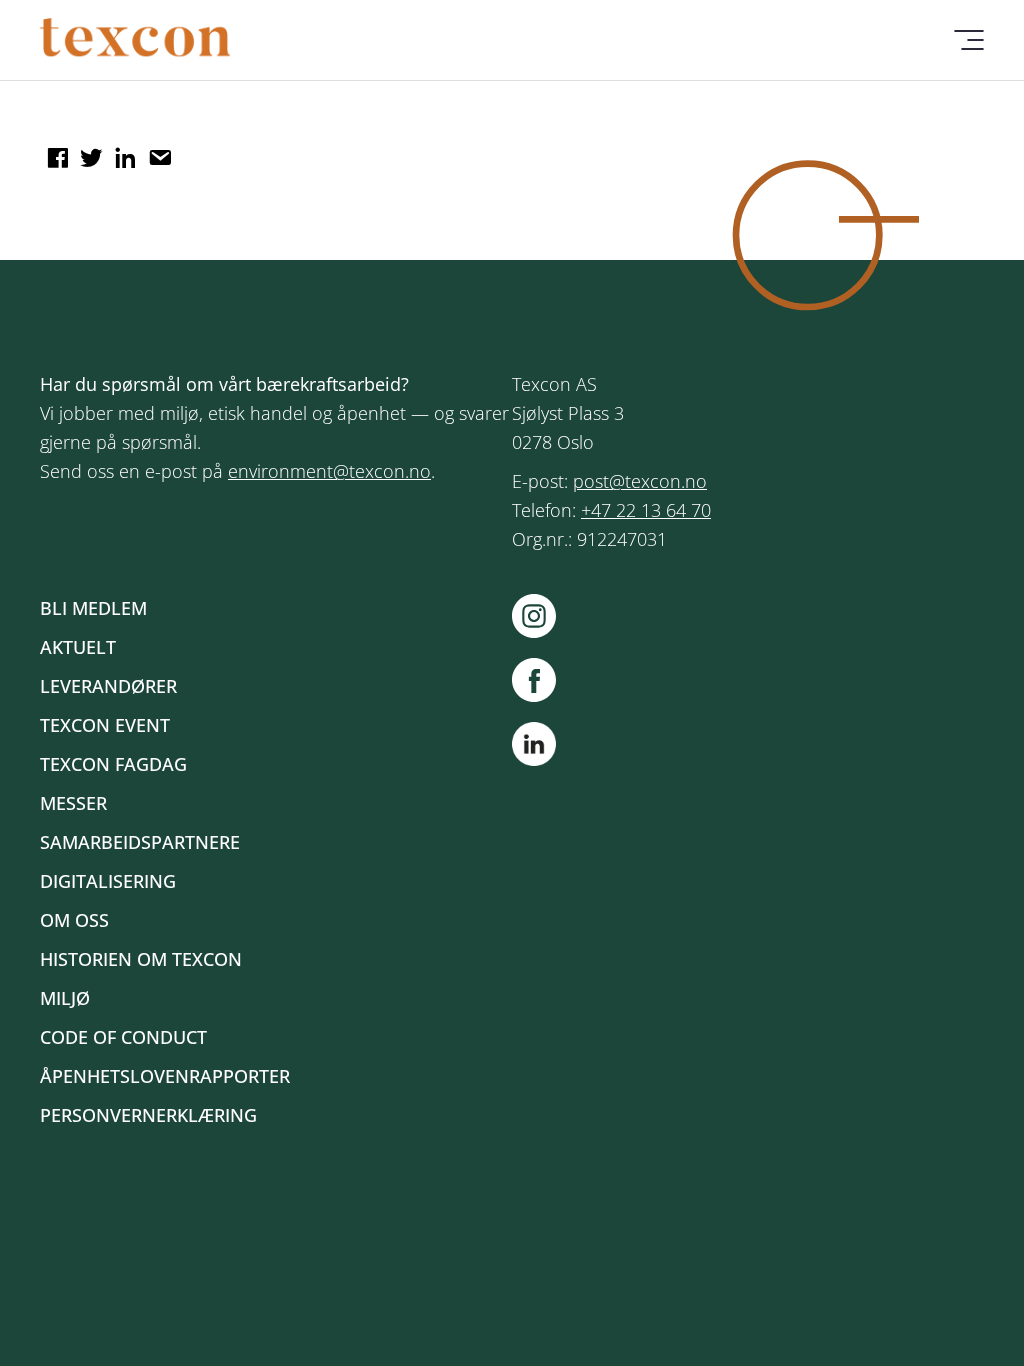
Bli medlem (93, 608)
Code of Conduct (123, 1037)
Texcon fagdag (113, 764)
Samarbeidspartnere (140, 842)
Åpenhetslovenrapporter (165, 1076)
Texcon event (105, 725)
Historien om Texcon (141, 959)
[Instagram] (544, 616)
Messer (73, 803)
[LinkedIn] (534, 748)
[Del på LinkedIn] (123, 151)
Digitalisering (108, 881)
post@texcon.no (640, 481)
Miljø (65, 998)
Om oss (74, 920)
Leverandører (108, 686)
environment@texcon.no (329, 471)
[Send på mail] (157, 151)
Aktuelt (78, 647)
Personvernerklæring (148, 1115)
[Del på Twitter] (89, 151)
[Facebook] (544, 680)
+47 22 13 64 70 (646, 510)
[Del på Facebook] (55, 151)
